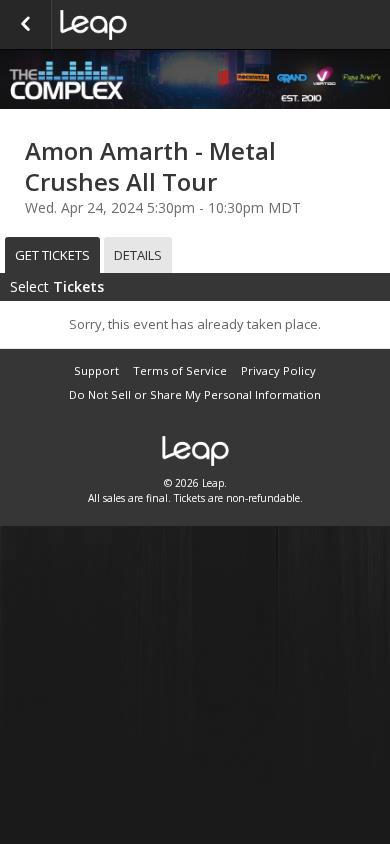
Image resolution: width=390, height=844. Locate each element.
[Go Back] (25, 25)
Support (96, 370)
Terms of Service (180, 370)
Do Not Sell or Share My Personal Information (195, 394)
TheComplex (160, 25)
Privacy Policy (278, 370)
